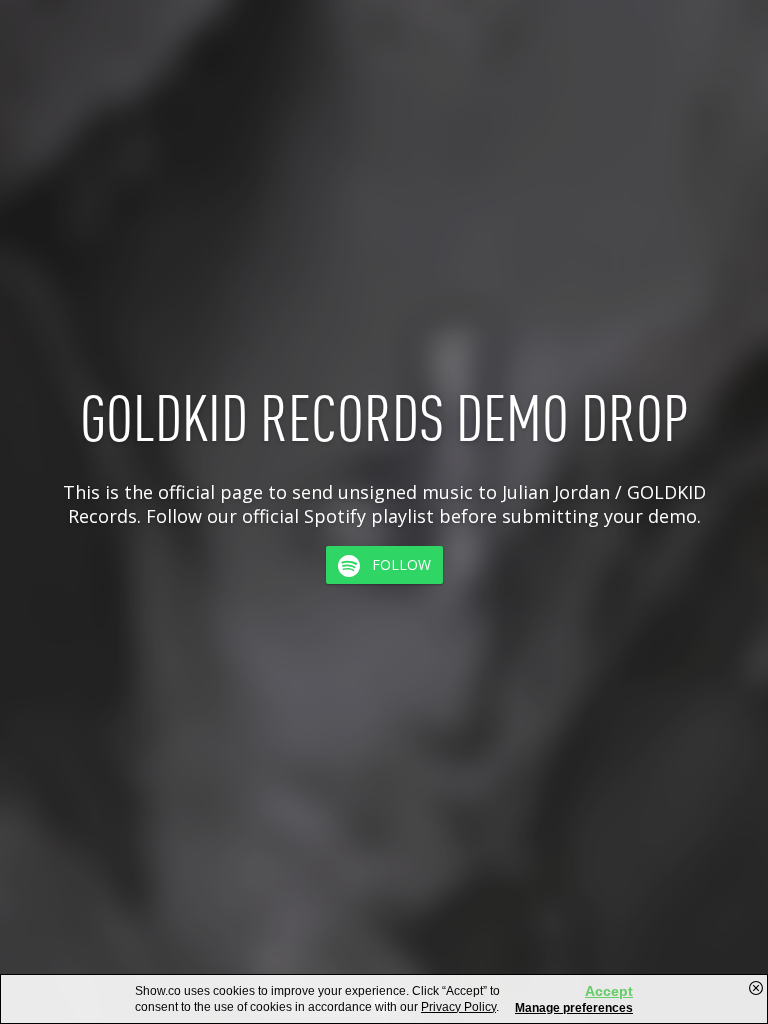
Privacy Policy (458, 1007)
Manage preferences (574, 1008)
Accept (609, 991)
